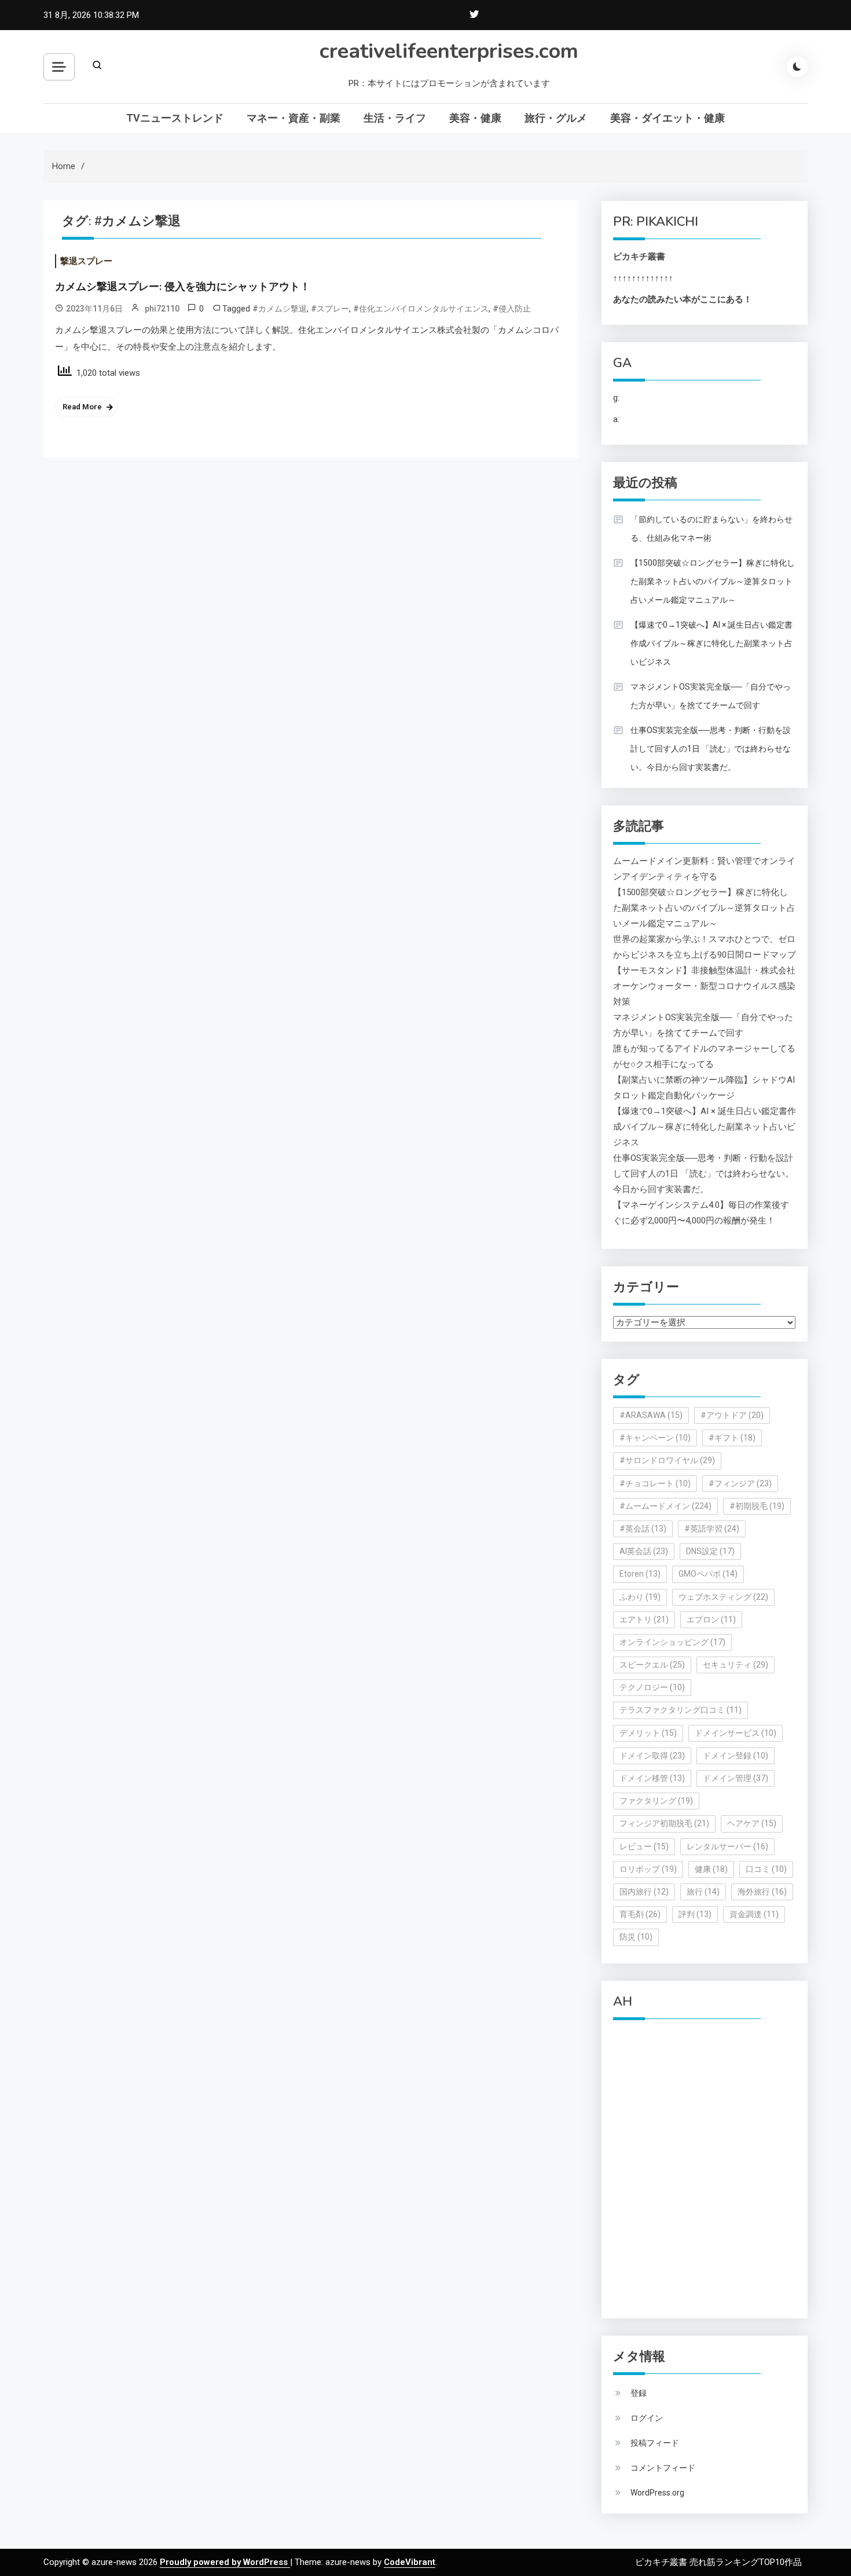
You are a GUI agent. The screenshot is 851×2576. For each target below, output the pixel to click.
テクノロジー (652, 1687)
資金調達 (754, 1914)
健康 (711, 1869)
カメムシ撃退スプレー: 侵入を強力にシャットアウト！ (183, 287)
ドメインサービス (736, 1733)
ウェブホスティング (723, 1597)
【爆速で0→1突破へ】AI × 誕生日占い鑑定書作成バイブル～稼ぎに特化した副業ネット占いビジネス (711, 643)
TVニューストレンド (175, 118)
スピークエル (652, 1665)
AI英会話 (644, 1551)
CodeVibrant (410, 2562)
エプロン (711, 1619)
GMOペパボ (708, 1574)
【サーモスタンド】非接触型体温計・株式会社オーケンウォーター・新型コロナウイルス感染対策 (704, 986)
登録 (639, 2393)
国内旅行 (644, 1892)
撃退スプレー (86, 261)
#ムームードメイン (665, 1506)
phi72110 (162, 309)
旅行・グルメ (556, 118)
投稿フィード (655, 2443)
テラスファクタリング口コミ (681, 1710)
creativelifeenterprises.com (449, 51)
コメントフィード (663, 2468)
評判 (695, 1914)
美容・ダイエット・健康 (667, 118)
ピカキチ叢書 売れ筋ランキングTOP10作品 (718, 2562)
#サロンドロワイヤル (667, 1460)
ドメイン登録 (736, 1756)
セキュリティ (736, 1665)
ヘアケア (752, 1823)
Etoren (640, 1574)
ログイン (647, 2418)
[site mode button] (797, 67)
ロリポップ (648, 1869)
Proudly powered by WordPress (225, 2562)
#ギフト (732, 1438)
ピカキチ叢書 (639, 256)
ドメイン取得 (652, 1756)
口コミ (766, 1869)
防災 (636, 1937)
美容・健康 (475, 118)
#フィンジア (740, 1483)
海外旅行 (762, 1892)
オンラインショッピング (672, 1642)
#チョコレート (655, 1483)
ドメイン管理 (736, 1778)
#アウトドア (732, 1415)
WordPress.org (657, 2493)
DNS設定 (710, 1551)
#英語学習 (712, 1529)
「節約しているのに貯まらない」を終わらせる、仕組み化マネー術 (711, 529)
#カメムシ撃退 (280, 309)
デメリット (648, 1733)
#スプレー (330, 309)
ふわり (640, 1597)
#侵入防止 (512, 309)
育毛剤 (640, 1914)
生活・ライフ (395, 118)
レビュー (644, 1846)
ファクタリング (656, 1801)
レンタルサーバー (727, 1846)
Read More (82, 407)
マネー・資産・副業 (294, 118)
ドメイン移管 (652, 1778)
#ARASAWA (651, 1415)
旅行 (703, 1892)
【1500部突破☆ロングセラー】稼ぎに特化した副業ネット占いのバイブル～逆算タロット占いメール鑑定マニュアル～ (713, 581)
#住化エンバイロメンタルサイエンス (421, 309)
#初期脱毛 (757, 1506)
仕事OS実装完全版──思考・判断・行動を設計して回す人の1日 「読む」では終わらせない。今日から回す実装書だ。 (711, 749)
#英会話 (643, 1529)
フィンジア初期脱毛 (664, 1823)
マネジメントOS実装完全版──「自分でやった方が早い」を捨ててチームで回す (711, 696)
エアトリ (644, 1619)
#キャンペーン (655, 1438)
